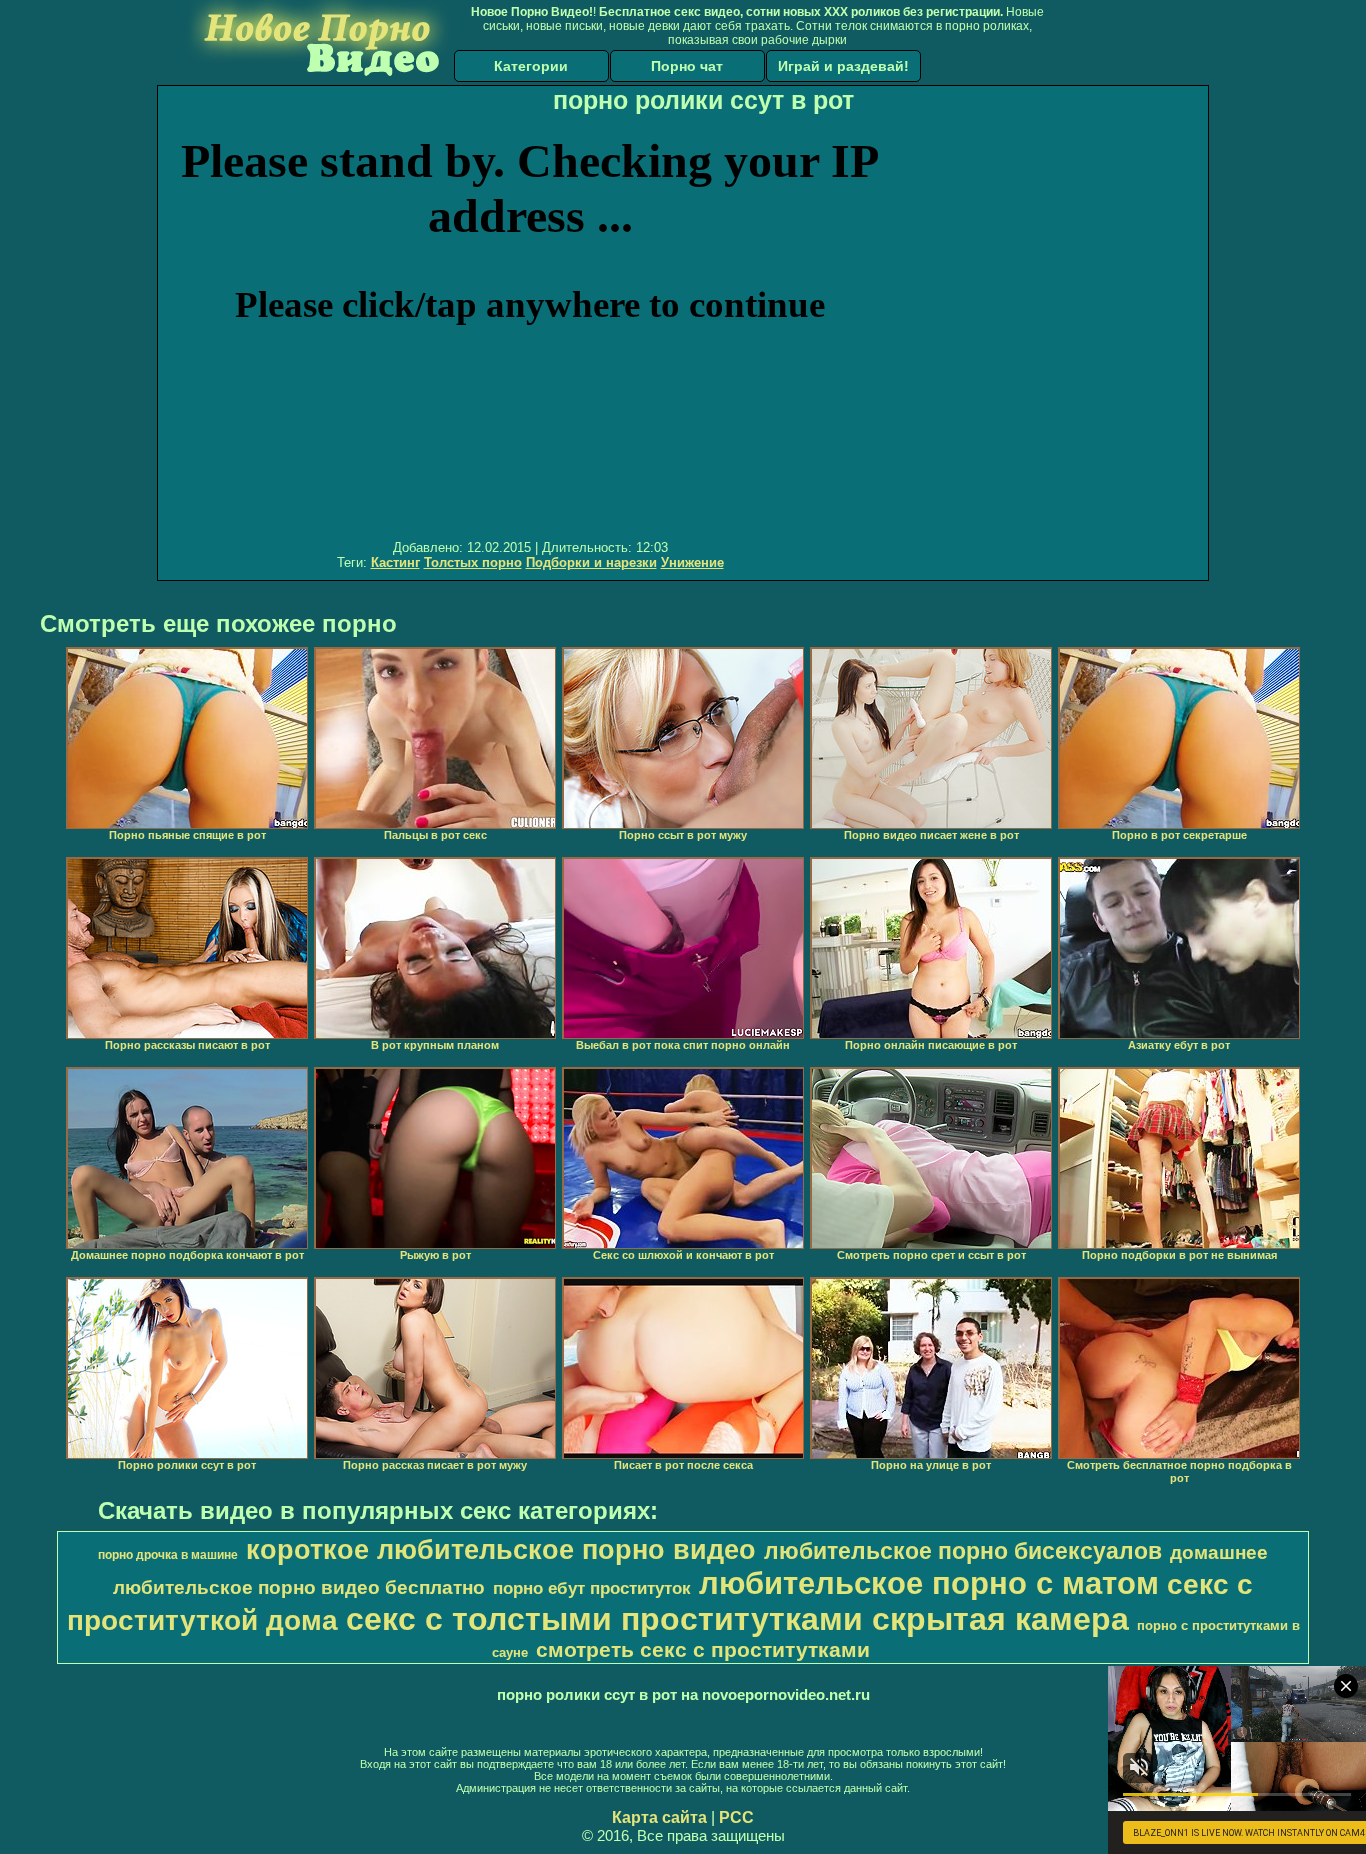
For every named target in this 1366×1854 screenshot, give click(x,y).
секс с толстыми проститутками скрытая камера (737, 1619)
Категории (531, 66)
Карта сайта (659, 1817)
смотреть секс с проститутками (703, 1650)
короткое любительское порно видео (501, 1550)
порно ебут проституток (592, 1588)
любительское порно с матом (929, 1583)
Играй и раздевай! (843, 66)
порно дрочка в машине (168, 1555)
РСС (736, 1817)
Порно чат (687, 66)
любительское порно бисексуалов (963, 1551)
